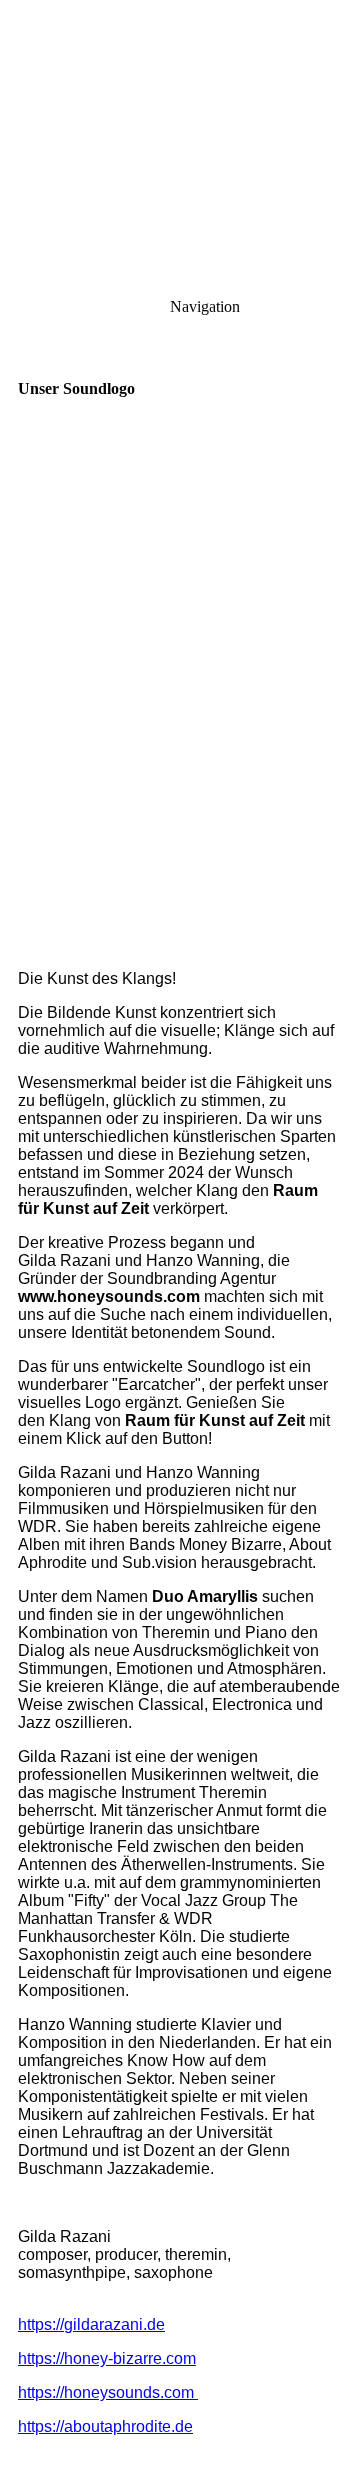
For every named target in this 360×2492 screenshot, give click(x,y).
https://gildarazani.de (91, 2324)
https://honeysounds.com (108, 2392)
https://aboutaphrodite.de (105, 2426)
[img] (180, 140)
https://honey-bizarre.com (107, 2358)
